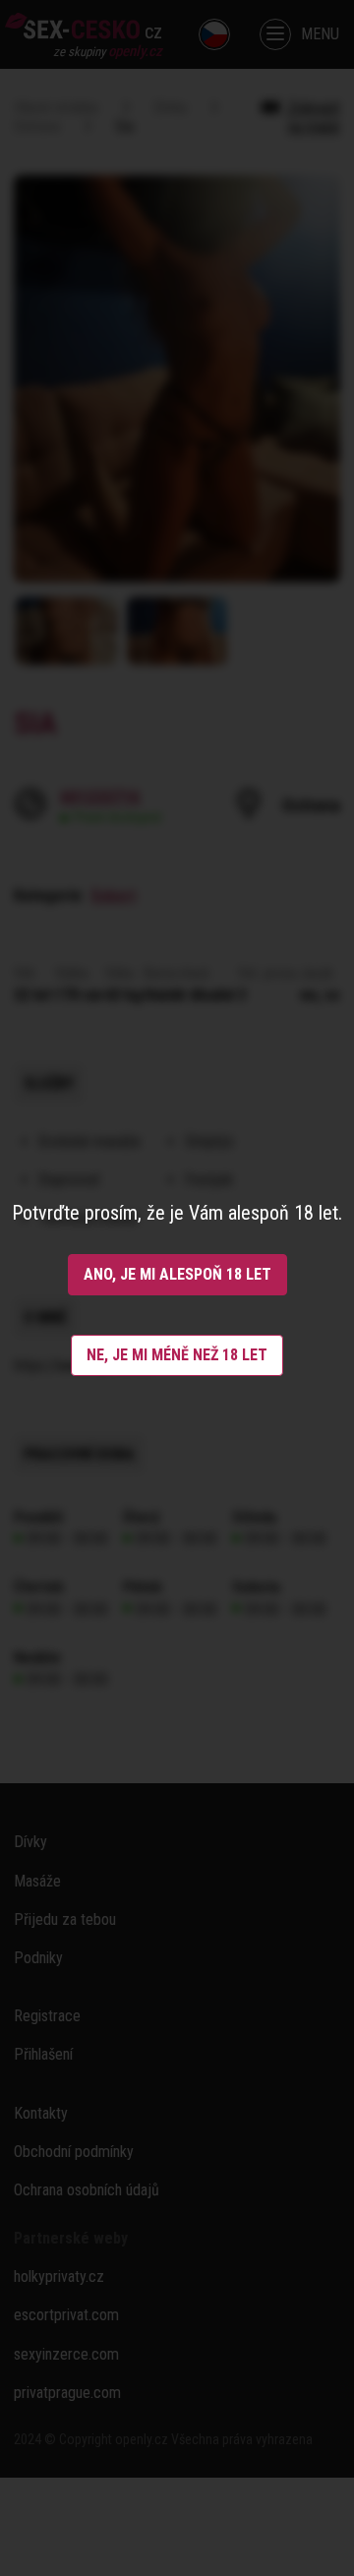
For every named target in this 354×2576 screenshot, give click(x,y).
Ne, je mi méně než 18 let (177, 1355)
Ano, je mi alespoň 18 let (177, 1274)
